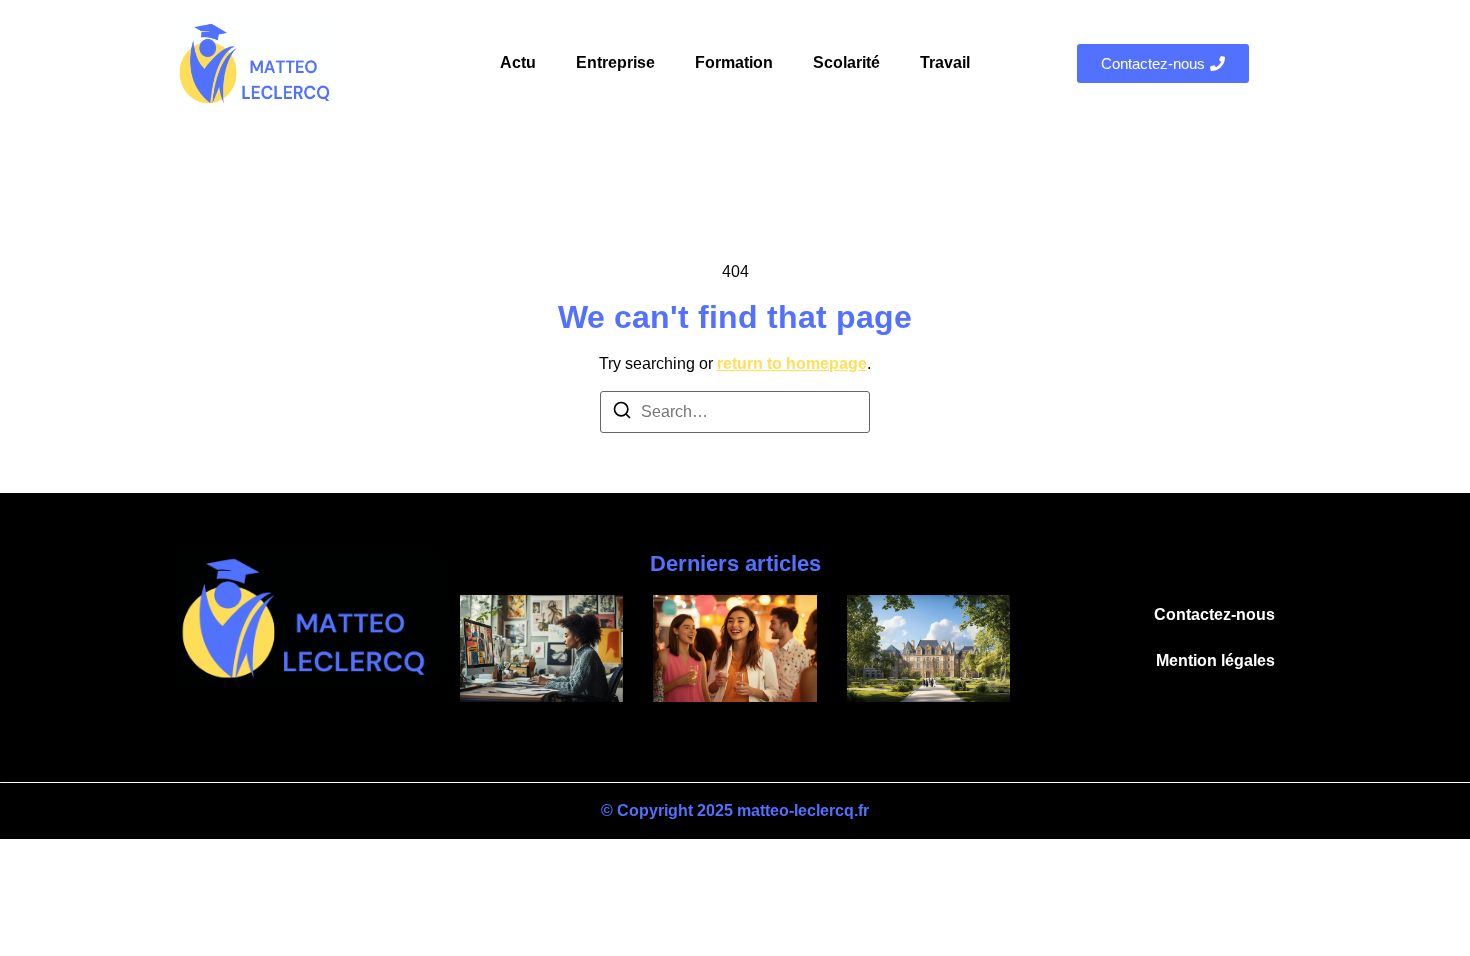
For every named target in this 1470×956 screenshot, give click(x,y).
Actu (518, 62)
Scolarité (846, 62)
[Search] (622, 413)
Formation (734, 62)
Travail (945, 62)
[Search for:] (735, 412)
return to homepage (792, 363)
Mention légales (1215, 660)
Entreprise (615, 62)
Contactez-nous (1214, 614)
